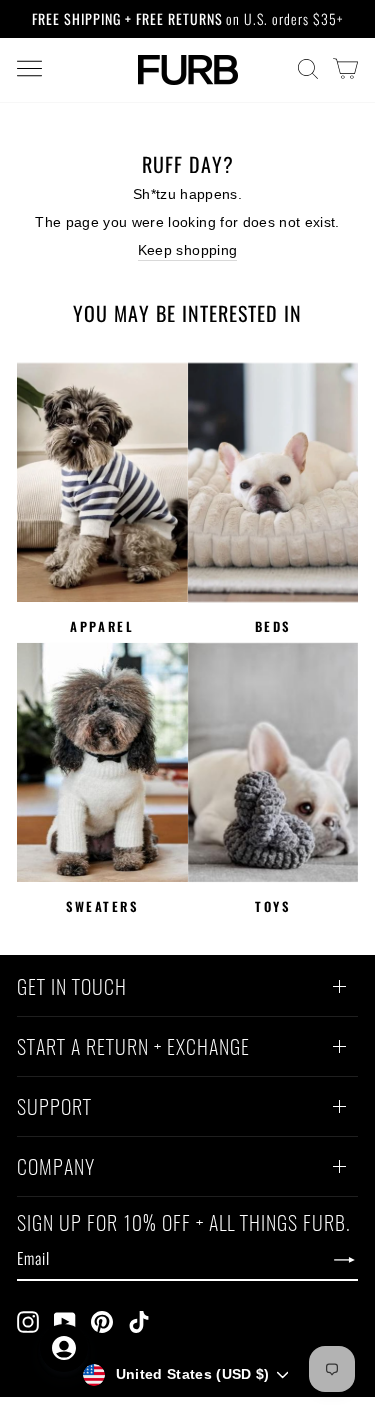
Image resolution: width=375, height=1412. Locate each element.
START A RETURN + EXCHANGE (133, 1049)
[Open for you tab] (64, 1348)
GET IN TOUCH (72, 989)
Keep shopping (188, 250)
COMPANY (56, 1169)
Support (54, 1109)
